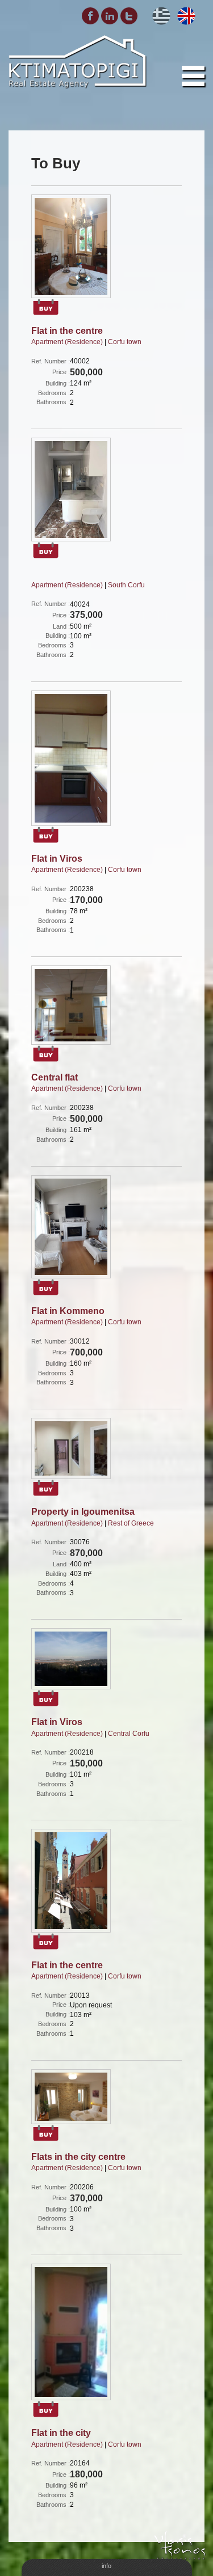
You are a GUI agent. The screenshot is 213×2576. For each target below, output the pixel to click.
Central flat (55, 1077)
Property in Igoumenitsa (83, 1512)
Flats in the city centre (78, 2157)
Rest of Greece (131, 1523)
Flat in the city (61, 2433)
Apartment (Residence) (67, 342)
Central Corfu (129, 1734)
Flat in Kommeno (68, 1311)
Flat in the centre (67, 331)
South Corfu (126, 585)
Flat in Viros (57, 859)
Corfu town (125, 342)
